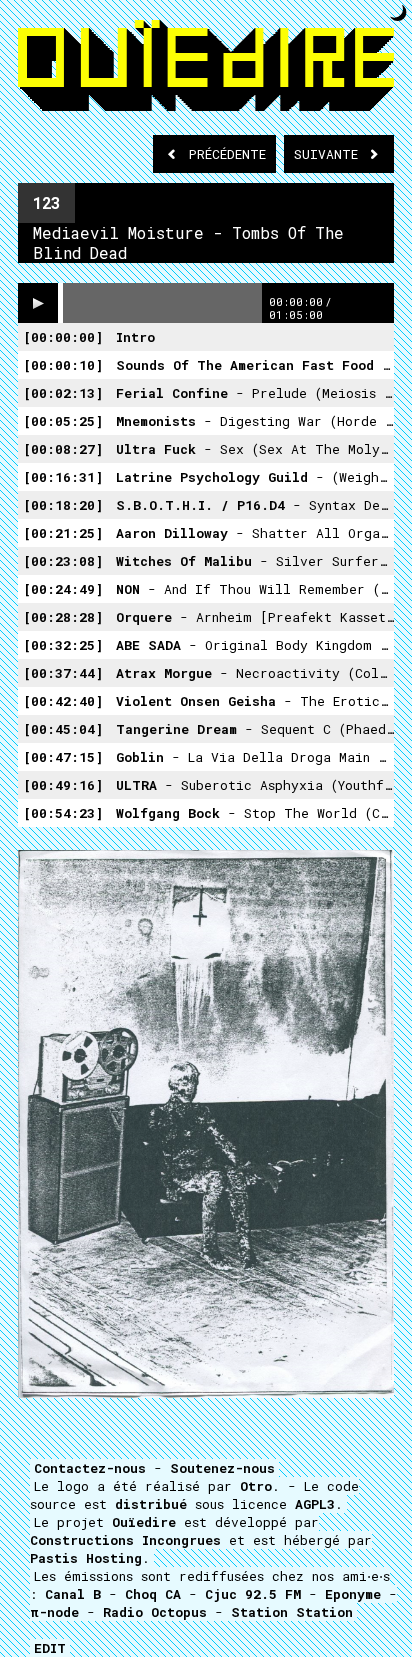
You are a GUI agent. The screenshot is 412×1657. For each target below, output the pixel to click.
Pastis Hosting (86, 1558)
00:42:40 (63, 701)
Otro (256, 1486)
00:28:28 (63, 617)
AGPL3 (315, 1504)
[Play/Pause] (38, 303)
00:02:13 (63, 393)
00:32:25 (63, 645)
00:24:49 (63, 589)
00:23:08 (63, 561)
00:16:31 (63, 477)
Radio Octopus (155, 1612)
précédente (227, 154)
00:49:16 (63, 785)
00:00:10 (63, 365)
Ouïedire (144, 1522)
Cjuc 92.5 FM (253, 1594)
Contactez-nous (90, 1468)
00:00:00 (63, 337)
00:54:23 (63, 813)
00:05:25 (63, 421)
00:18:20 (63, 505)
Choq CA (153, 1594)
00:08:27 (63, 449)
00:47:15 (63, 757)
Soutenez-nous (222, 1468)
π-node (54, 1612)
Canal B (73, 1594)
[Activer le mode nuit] (398, 12)
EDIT (50, 1648)
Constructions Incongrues (125, 1540)
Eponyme (353, 1594)
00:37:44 (63, 673)
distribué (151, 1504)
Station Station (292, 1612)
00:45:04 (63, 729)
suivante (330, 154)
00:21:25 (63, 533)
